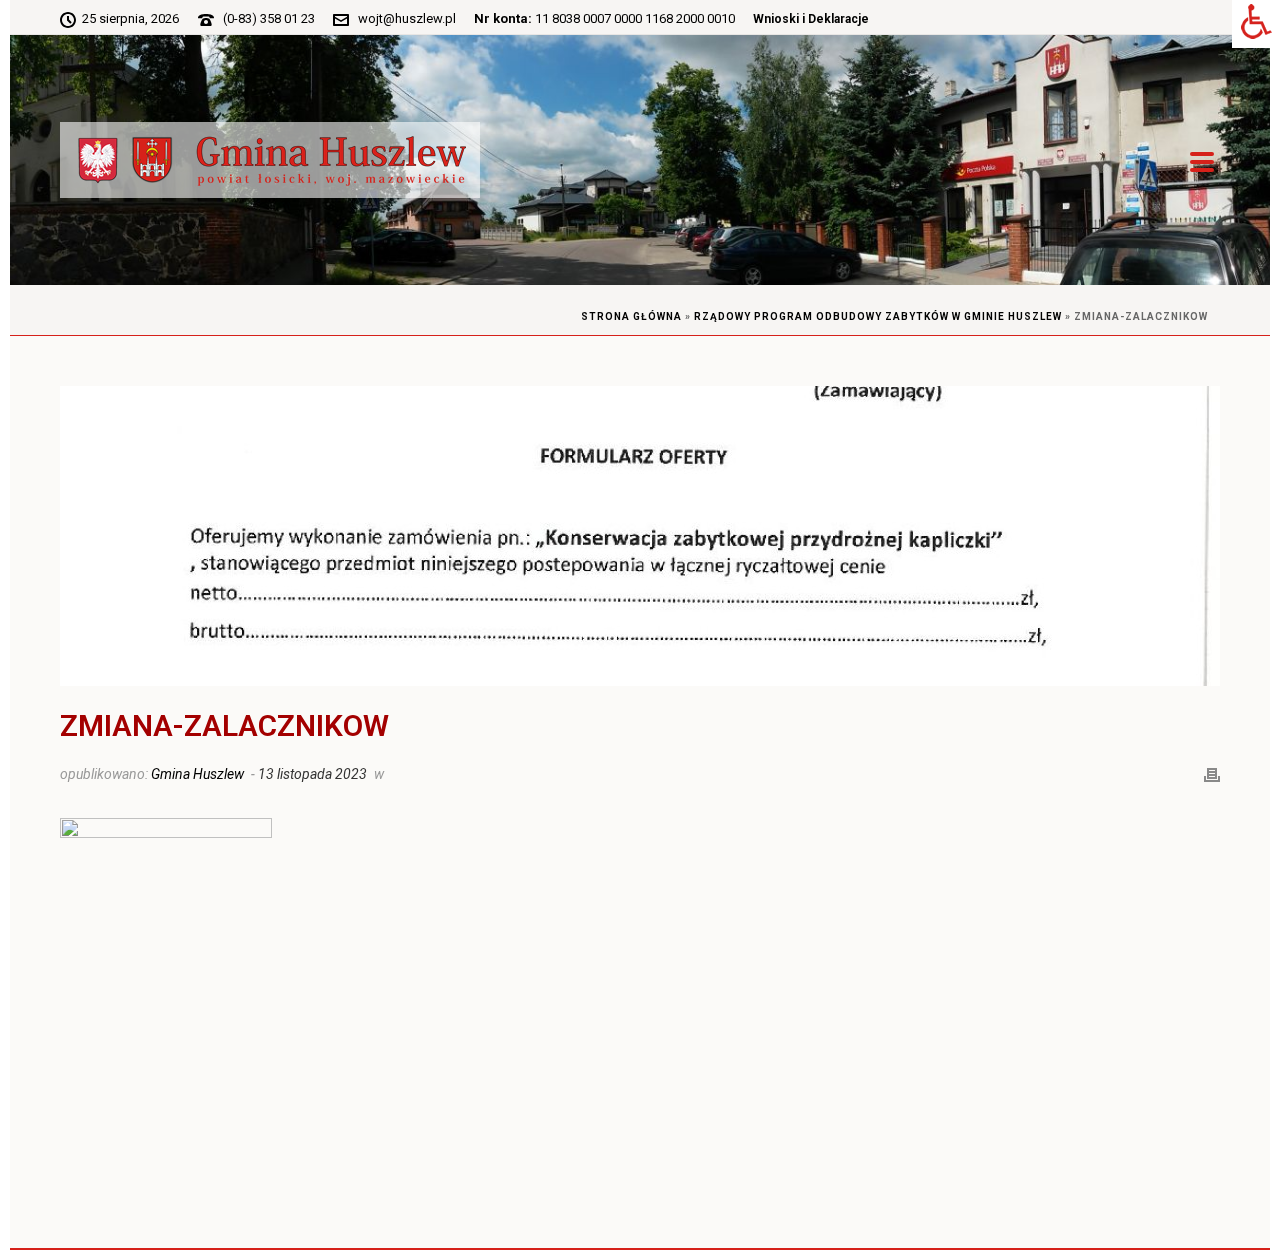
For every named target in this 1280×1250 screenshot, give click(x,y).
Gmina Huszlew (197, 774)
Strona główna (631, 316)
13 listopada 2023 (312, 774)
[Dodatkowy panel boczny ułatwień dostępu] (1256, 24)
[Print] (1212, 773)
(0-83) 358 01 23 (269, 18)
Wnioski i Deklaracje (811, 19)
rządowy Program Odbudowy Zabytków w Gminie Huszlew (878, 316)
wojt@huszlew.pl (407, 18)
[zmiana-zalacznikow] (640, 536)
